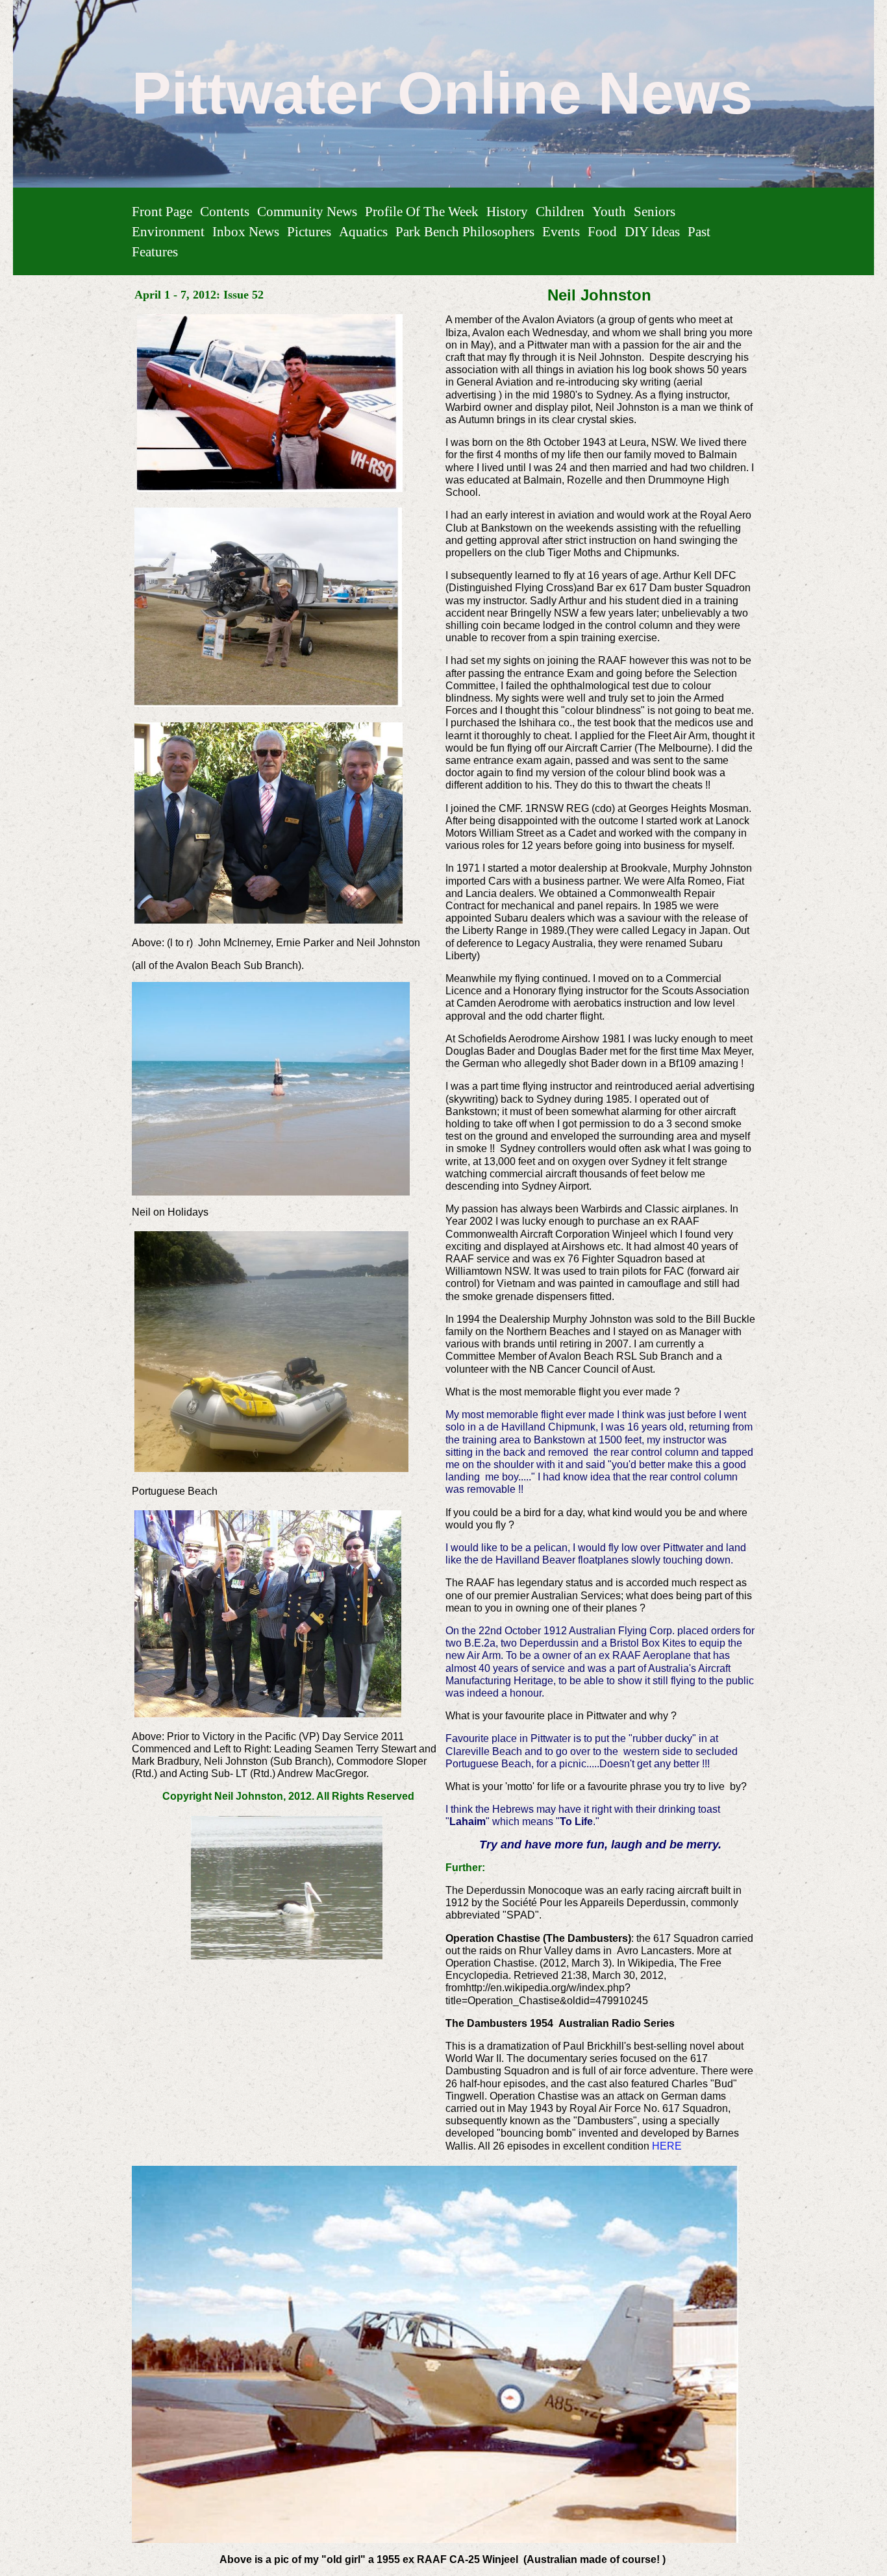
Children (560, 211)
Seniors (655, 211)
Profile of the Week (422, 211)
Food (602, 231)
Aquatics (363, 231)
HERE (667, 2146)
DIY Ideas (652, 231)
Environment (168, 231)
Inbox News (246, 231)
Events (561, 231)
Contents (225, 211)
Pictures (309, 231)
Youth (609, 211)
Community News (307, 211)
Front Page (162, 211)
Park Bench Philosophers (465, 231)
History (507, 211)
